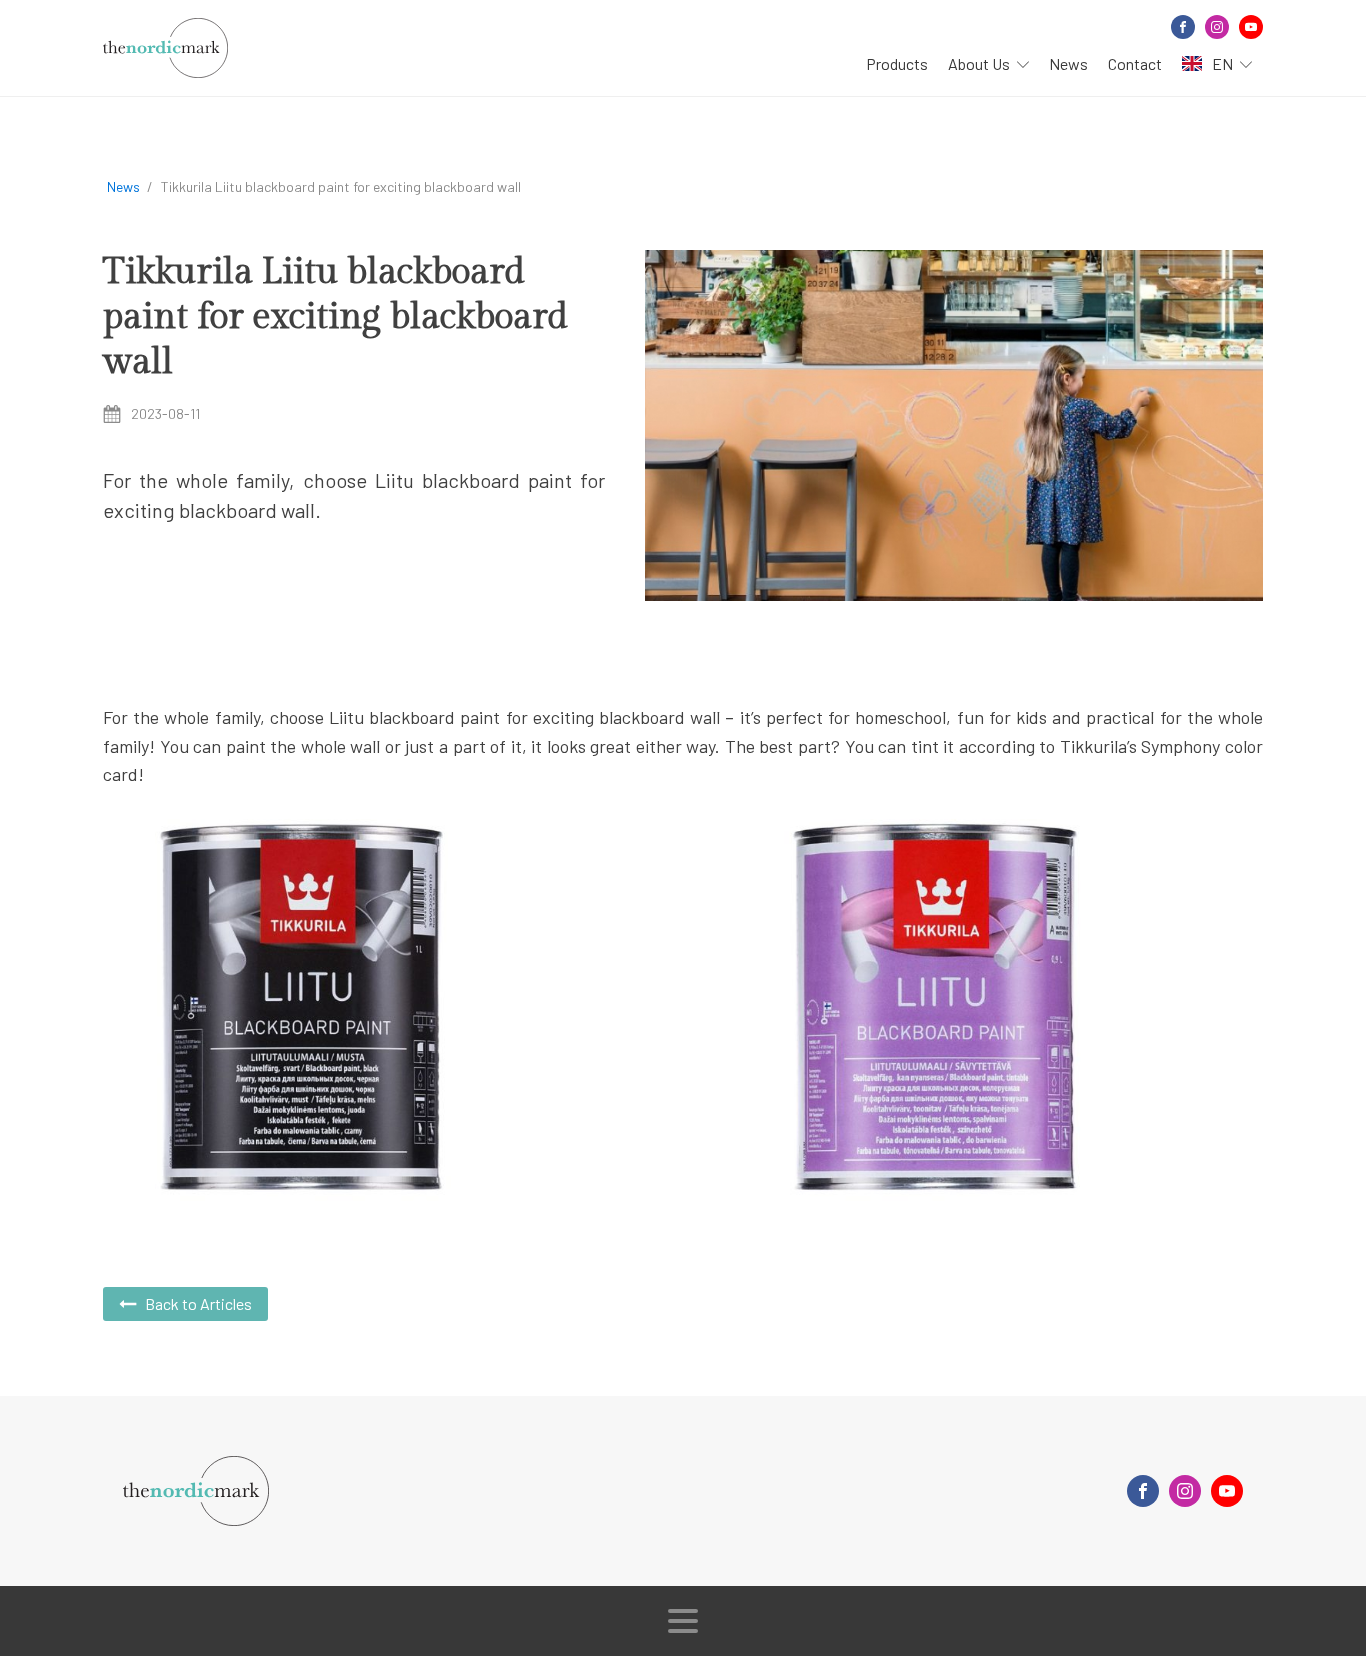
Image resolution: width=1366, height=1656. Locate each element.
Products (897, 63)
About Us (979, 63)
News (1068, 63)
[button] (185, 1304)
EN (1222, 63)
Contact (1135, 63)
